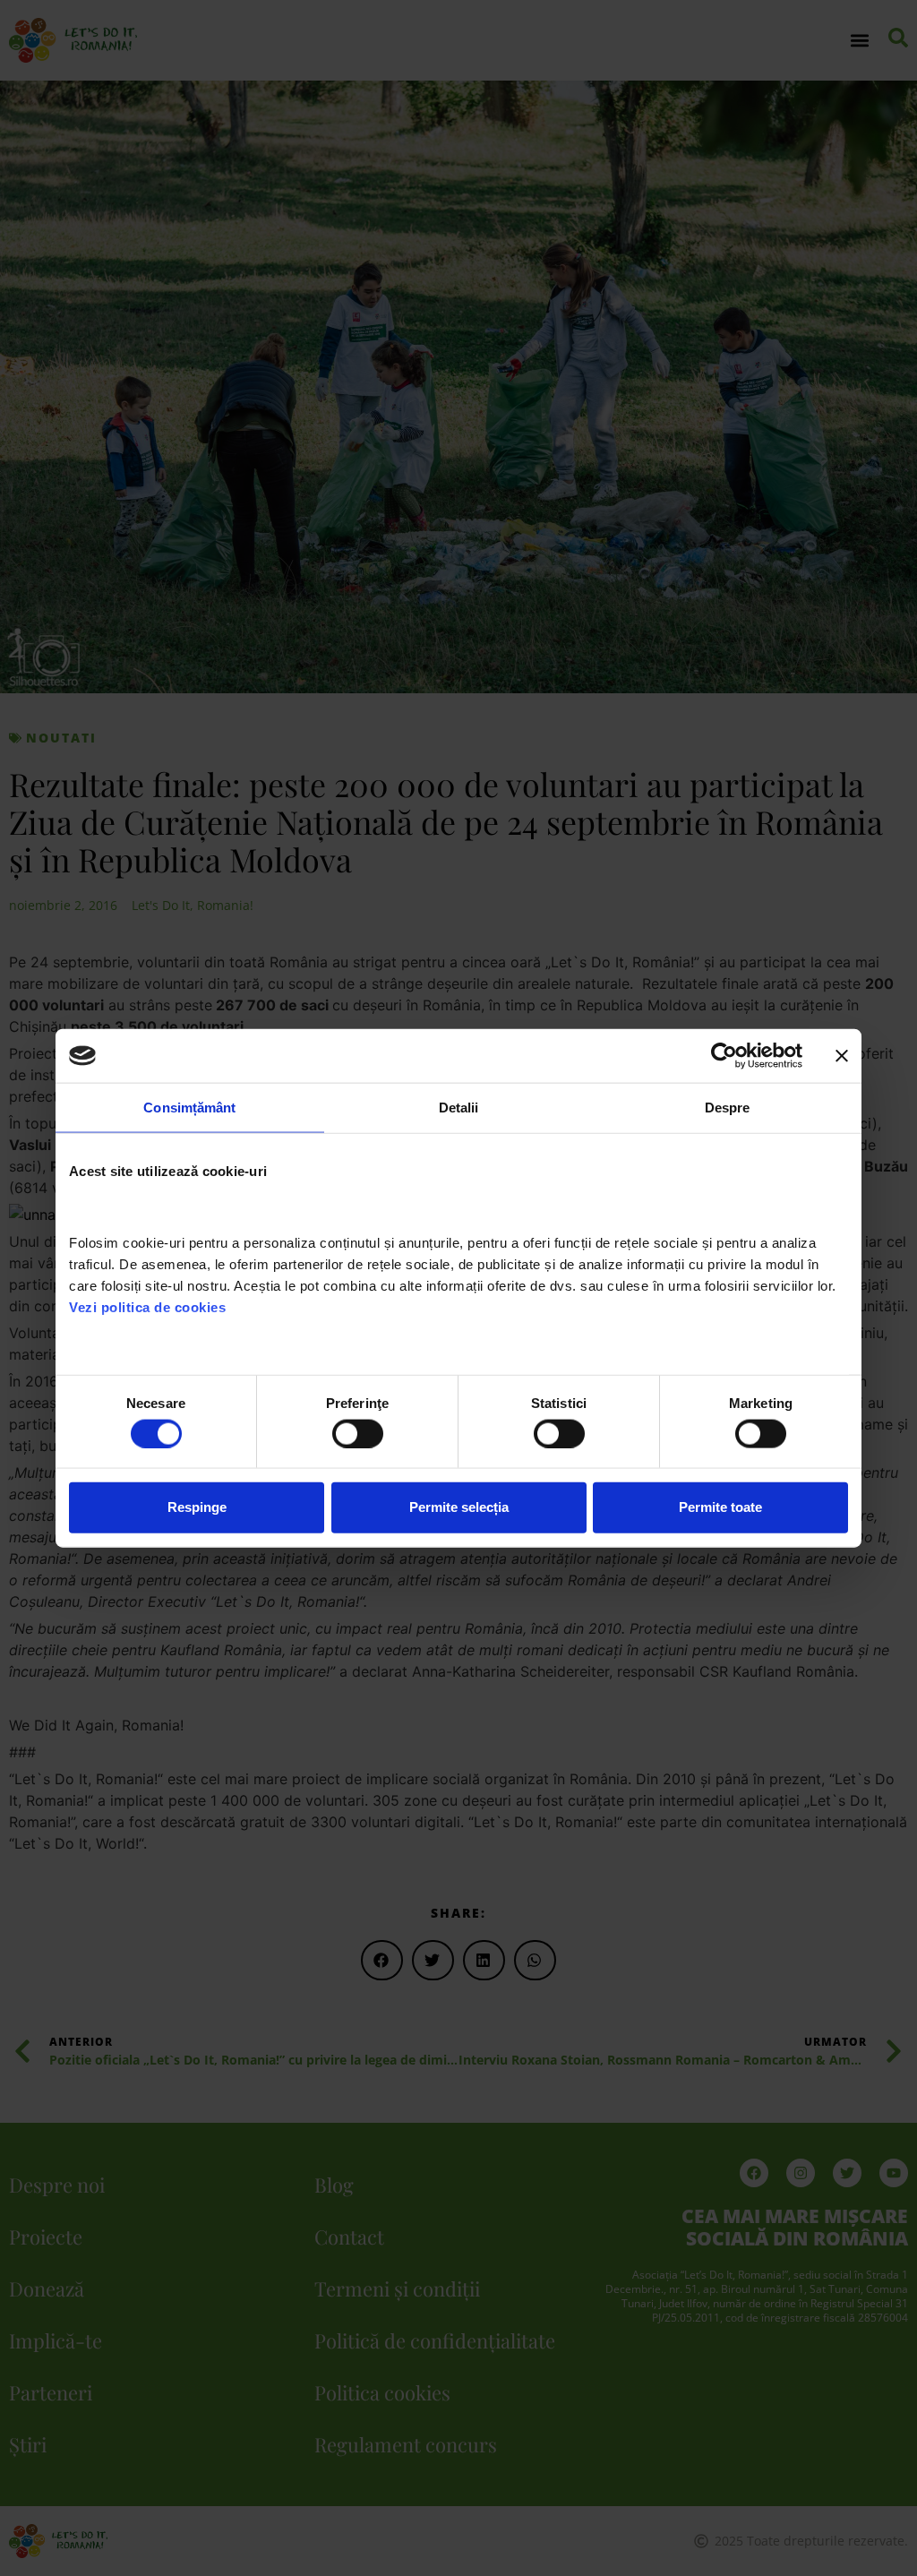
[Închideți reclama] (842, 1056)
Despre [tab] (728, 1108)
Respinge (197, 1507)
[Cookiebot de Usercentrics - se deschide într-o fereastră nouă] (724, 1056)
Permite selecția (459, 1507)
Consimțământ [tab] (189, 1108)
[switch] (358, 1433)
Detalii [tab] (459, 1108)
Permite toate (720, 1507)
